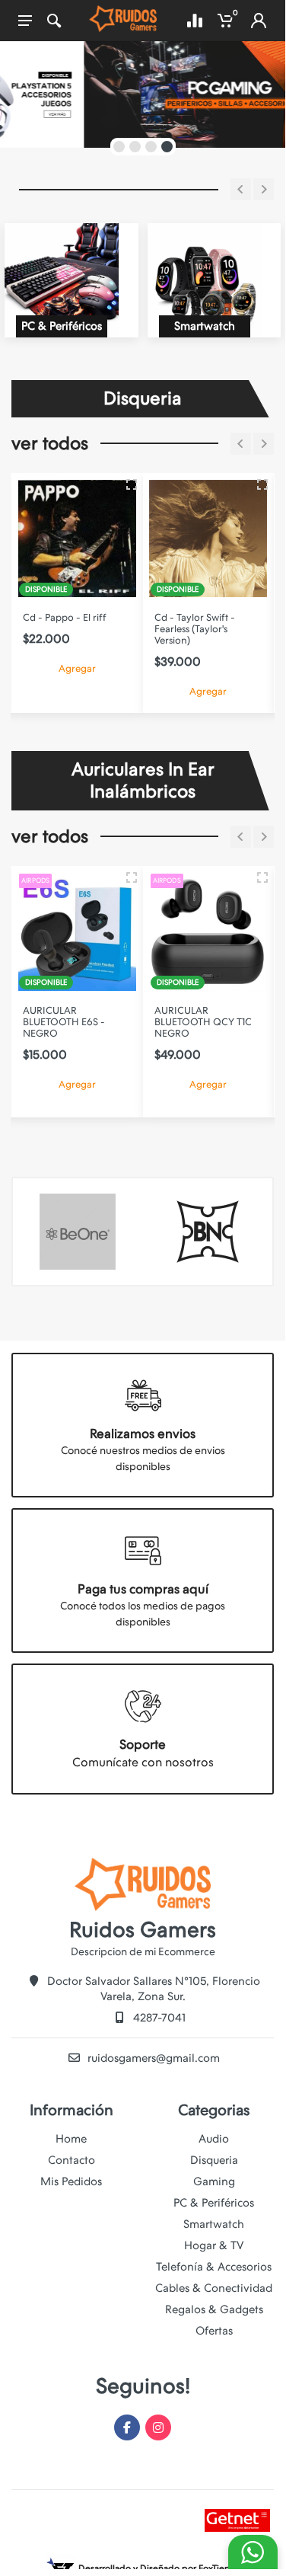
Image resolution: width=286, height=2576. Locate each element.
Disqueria (214, 2160)
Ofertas (214, 2331)
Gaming (214, 2181)
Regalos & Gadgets (214, 2309)
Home (71, 2139)
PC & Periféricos (214, 2203)
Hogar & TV (214, 2245)
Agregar (77, 668)
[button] (119, 147)
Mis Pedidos (71, 2181)
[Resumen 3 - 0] (132, 484)
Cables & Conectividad (214, 2288)
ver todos (50, 443)
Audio (214, 2139)
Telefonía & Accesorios (214, 2267)
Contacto (71, 2160)
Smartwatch (214, 2224)
